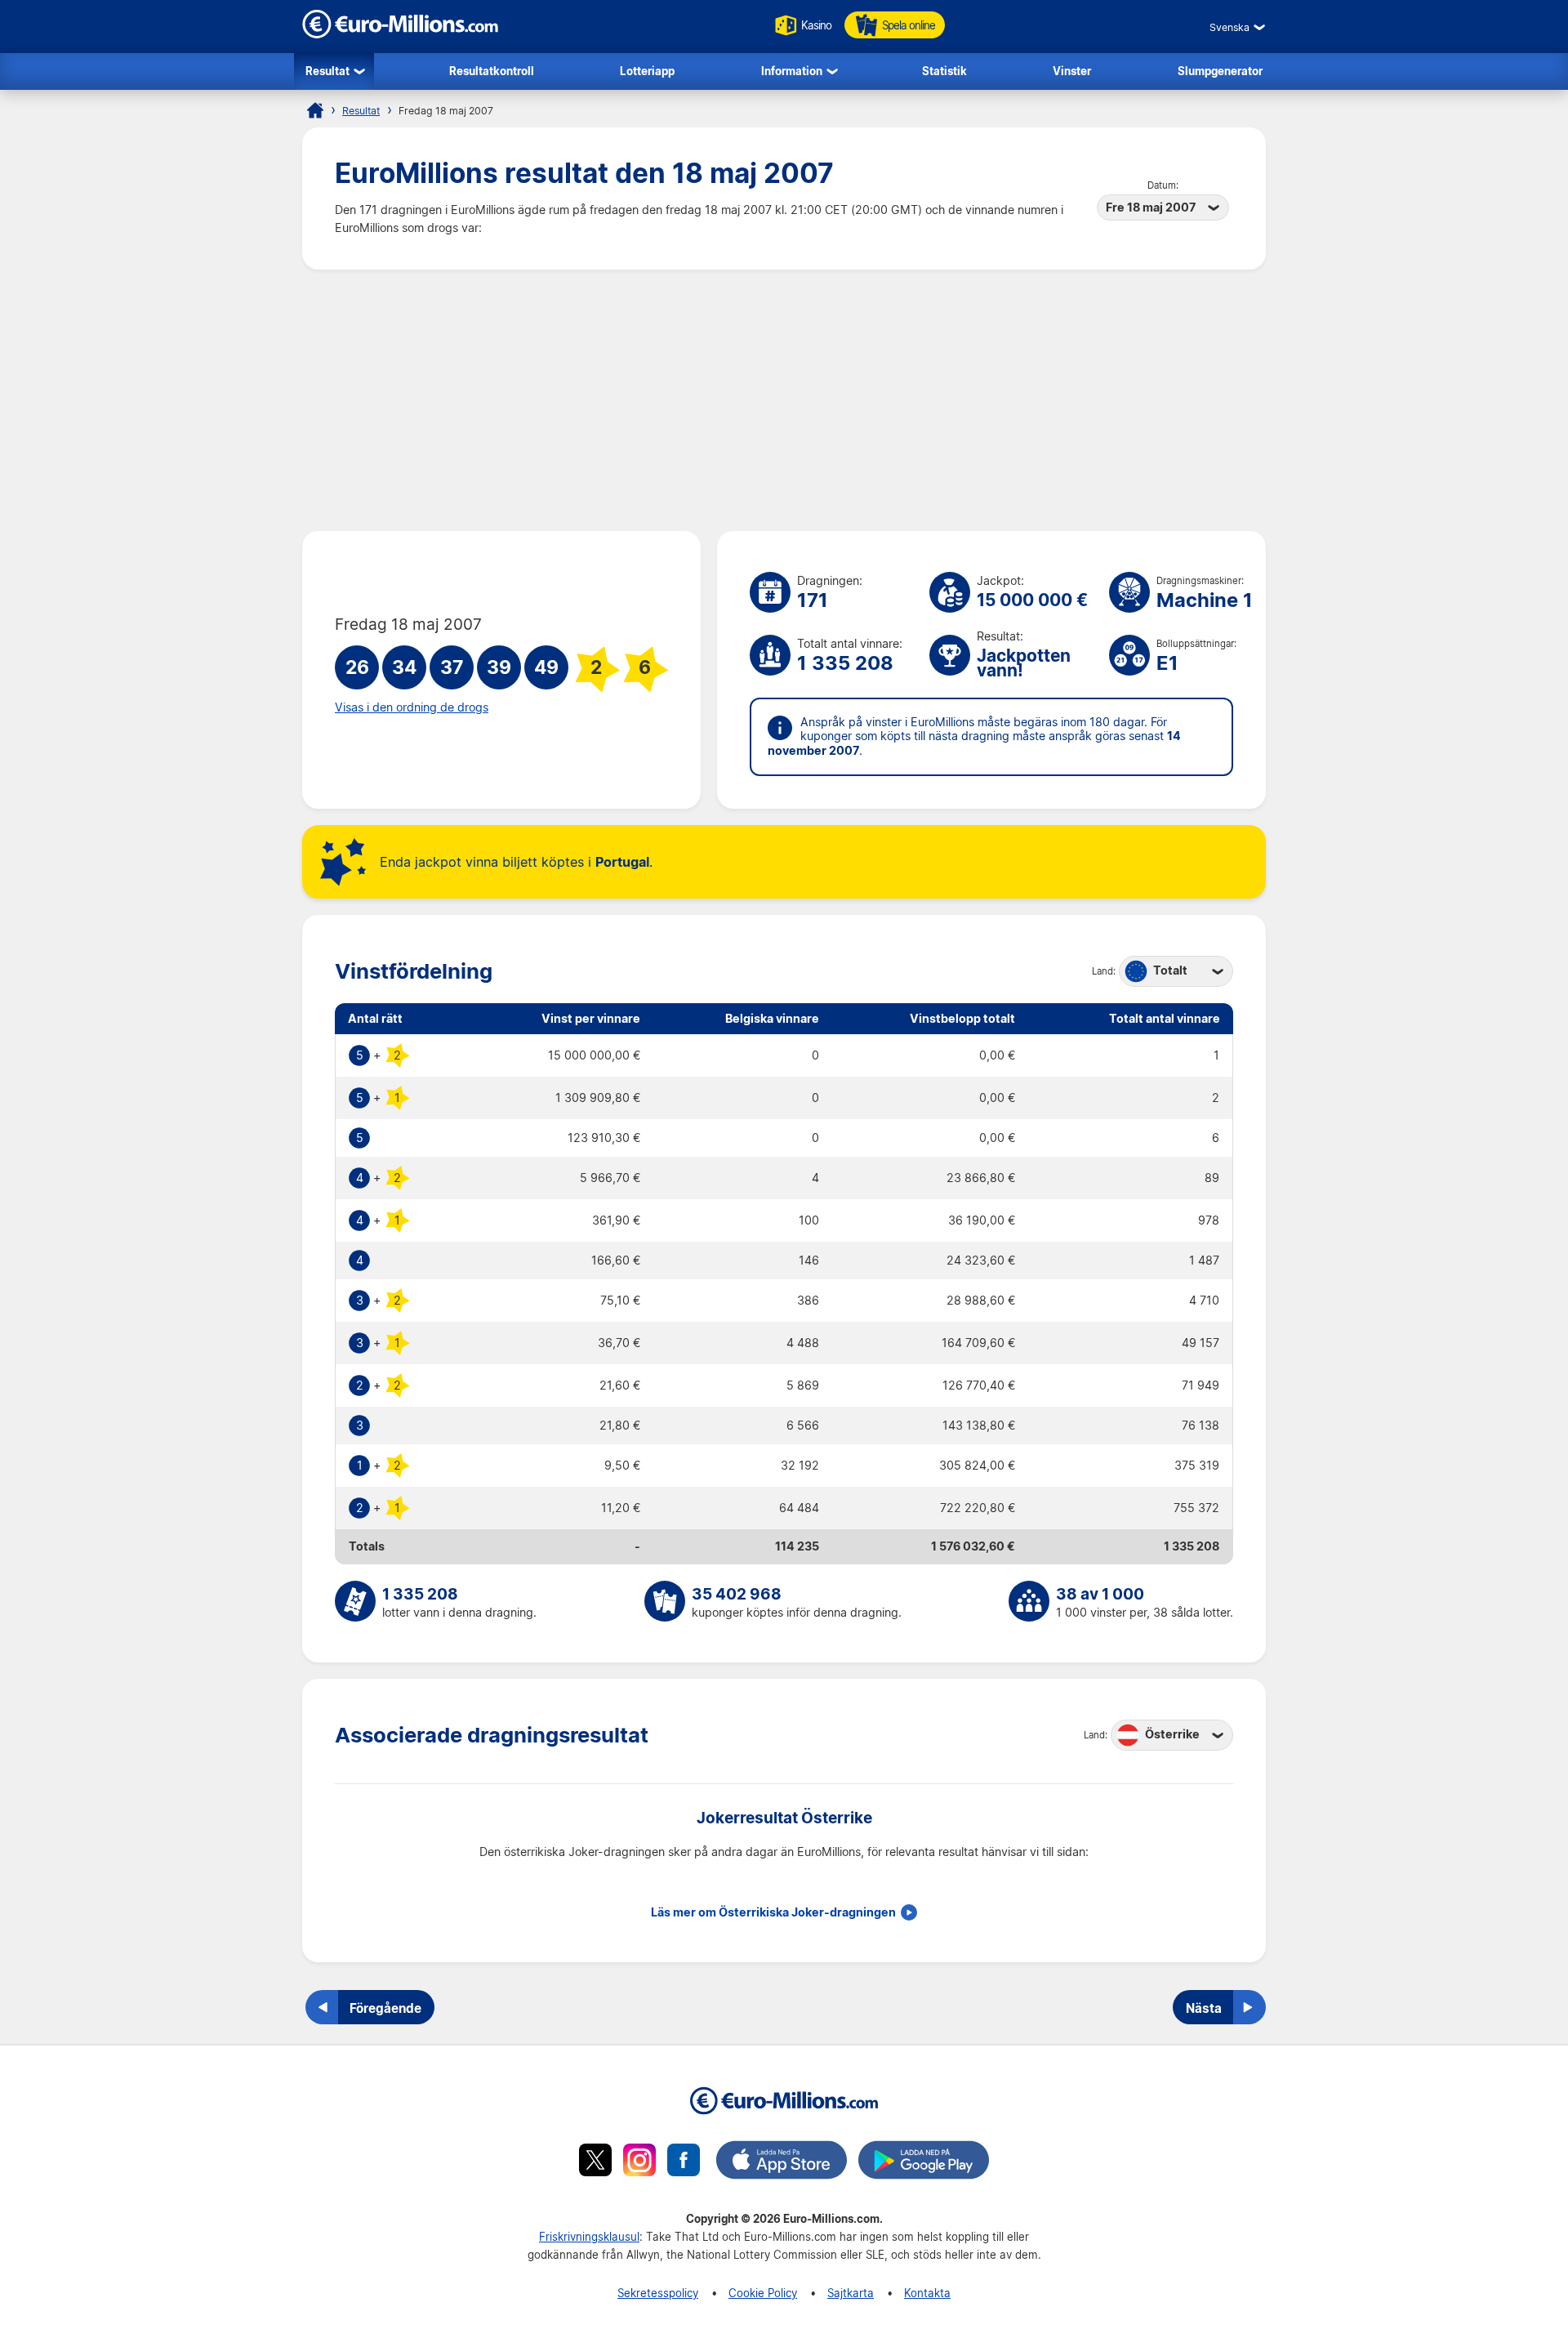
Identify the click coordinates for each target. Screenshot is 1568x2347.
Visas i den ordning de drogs (412, 707)
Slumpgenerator (1220, 71)
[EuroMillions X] (595, 2162)
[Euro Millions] (315, 110)
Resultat (327, 71)
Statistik (944, 71)
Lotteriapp (647, 71)
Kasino (816, 25)
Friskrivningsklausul (589, 2236)
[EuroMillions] (400, 34)
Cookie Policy (763, 2293)
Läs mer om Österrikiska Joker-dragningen (773, 1912)
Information (792, 71)
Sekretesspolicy (658, 2293)
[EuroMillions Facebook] (684, 2162)
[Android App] (924, 2162)
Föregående (385, 2008)
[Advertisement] (784, 400)
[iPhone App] (782, 2162)
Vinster (1072, 71)
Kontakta (927, 2293)
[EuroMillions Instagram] (639, 2162)
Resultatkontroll (492, 71)
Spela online (909, 25)
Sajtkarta (851, 2293)
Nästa (1204, 2008)
